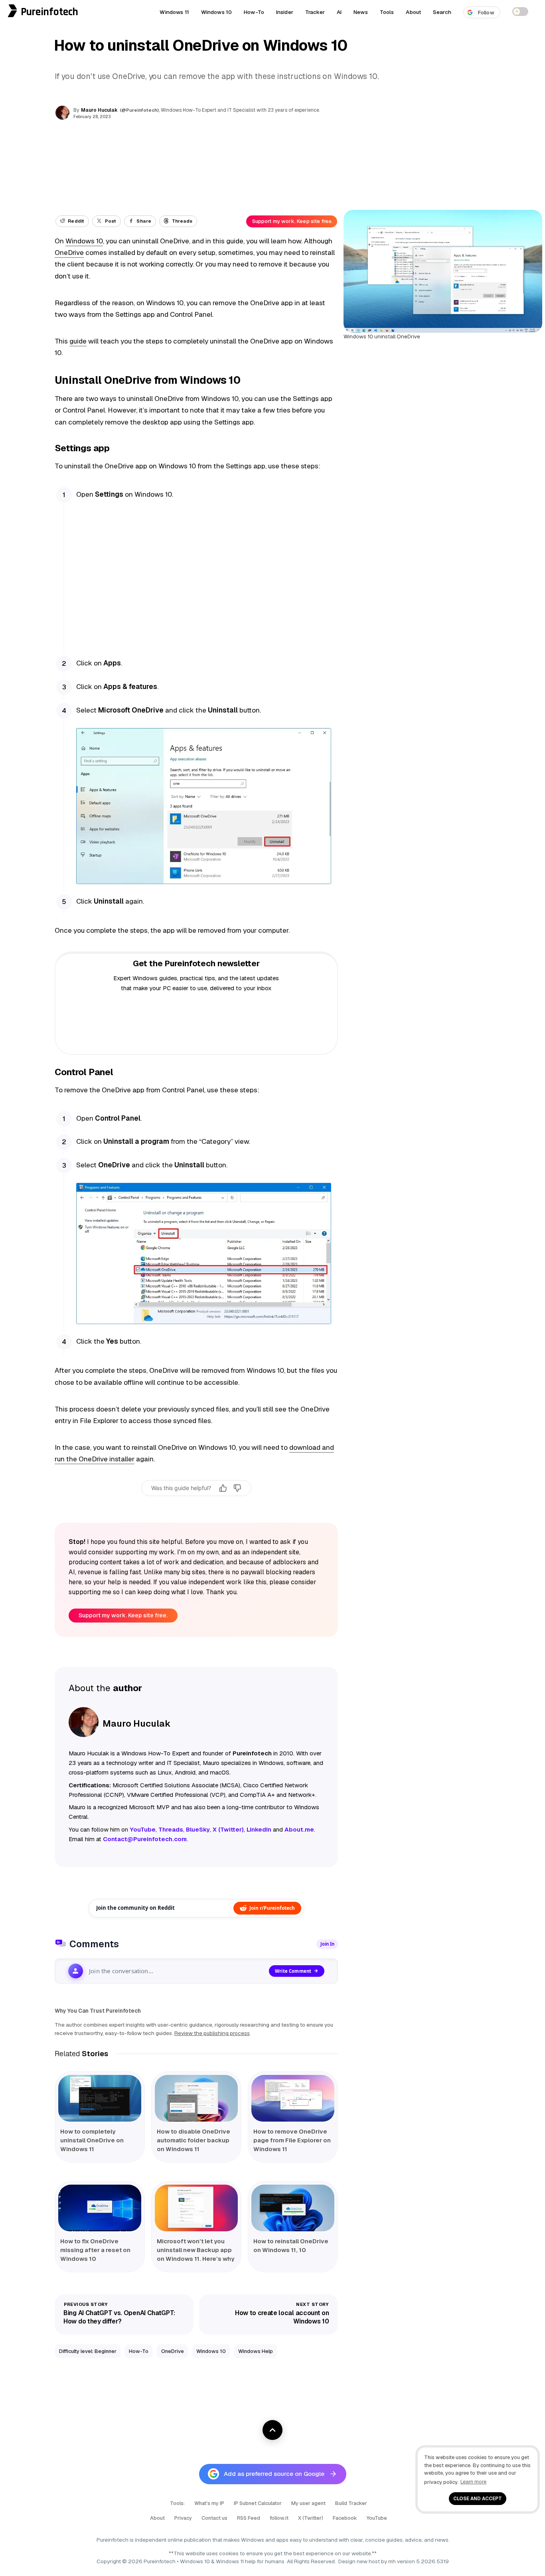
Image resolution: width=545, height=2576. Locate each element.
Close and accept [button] (478, 2498)
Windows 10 (216, 12)
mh (392, 2561)
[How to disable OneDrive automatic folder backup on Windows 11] (196, 2098)
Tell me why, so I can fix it (196, 1505)
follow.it (279, 2518)
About (413, 12)
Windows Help (256, 2351)
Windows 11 (174, 12)
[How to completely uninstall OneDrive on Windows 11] (100, 2098)
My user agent (308, 2503)
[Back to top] (272, 2430)
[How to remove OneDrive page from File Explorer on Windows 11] (293, 2098)
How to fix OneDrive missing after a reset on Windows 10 (95, 2250)
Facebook (345, 2518)
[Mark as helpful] (223, 1488)
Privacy (183, 2518)
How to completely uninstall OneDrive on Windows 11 (92, 2140)
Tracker (315, 12)
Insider (285, 12)
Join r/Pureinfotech (272, 1908)
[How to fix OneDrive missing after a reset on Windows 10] (100, 2208)
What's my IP (209, 2503)
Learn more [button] (473, 2482)
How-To (254, 12)
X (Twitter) (311, 2518)
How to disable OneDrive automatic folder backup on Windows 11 (194, 2140)
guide (78, 341)
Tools (387, 12)
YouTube (377, 2518)
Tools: (177, 2503)
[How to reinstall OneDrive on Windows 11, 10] (293, 2208)
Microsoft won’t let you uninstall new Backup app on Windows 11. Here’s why (195, 2250)
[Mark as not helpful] (237, 1488)
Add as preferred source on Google (274, 2474)
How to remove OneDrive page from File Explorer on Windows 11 (292, 2140)
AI (339, 12)
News (361, 12)
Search (442, 12)
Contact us (214, 2518)
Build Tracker (351, 2503)
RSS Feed (249, 2518)
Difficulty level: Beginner (88, 2351)
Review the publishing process (212, 2033)
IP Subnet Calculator (258, 2503)
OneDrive (69, 253)
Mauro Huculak (99, 110)
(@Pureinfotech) (140, 110)
